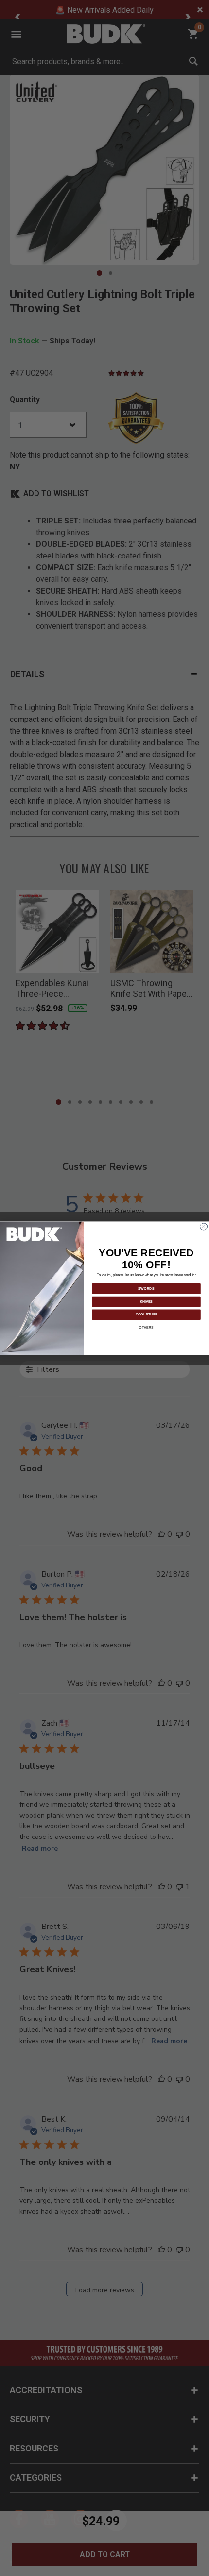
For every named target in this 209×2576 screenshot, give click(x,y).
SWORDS (146, 1288)
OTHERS (146, 1327)
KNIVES (146, 1301)
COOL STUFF (146, 1314)
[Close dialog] (204, 1226)
